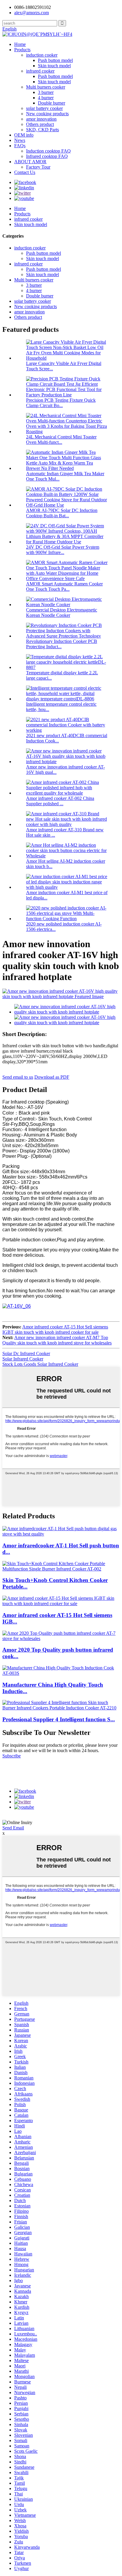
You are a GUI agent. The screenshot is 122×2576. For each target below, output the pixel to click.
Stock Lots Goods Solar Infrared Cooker (40, 1364)
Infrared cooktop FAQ (47, 156)
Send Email (13, 1828)
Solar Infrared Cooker (23, 1359)
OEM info (24, 135)
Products (22, 50)
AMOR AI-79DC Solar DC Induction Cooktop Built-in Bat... (62, 513)
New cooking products (47, 114)
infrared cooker (40, 71)
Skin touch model (54, 66)
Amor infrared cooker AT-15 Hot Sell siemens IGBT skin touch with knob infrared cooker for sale (55, 1329)
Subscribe (12, 1756)
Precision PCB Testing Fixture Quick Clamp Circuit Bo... (61, 403)
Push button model (55, 60)
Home (20, 44)
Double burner (52, 103)
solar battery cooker (44, 108)
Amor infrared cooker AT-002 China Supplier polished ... (60, 801)
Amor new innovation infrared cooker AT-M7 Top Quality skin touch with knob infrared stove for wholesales (57, 1340)
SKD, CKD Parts (42, 130)
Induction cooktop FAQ (48, 151)
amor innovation (41, 119)
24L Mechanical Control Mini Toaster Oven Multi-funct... (61, 440)
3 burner (46, 92)
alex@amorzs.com (32, 13)
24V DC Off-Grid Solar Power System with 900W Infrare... (63, 550)
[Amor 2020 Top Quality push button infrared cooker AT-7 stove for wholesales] (61, 1638)
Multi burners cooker (46, 87)
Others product (40, 124)
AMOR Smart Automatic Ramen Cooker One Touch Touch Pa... (64, 586)
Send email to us (18, 1077)
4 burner (46, 98)
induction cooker (42, 55)
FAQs (20, 146)
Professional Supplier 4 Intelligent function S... (59, 1719)
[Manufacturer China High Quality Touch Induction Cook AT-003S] (61, 1673)
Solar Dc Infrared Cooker (26, 1353)
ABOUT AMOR (30, 162)
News (20, 140)
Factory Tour (38, 167)
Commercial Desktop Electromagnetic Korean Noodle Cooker (62, 613)
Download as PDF (52, 1077)
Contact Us (25, 172)
